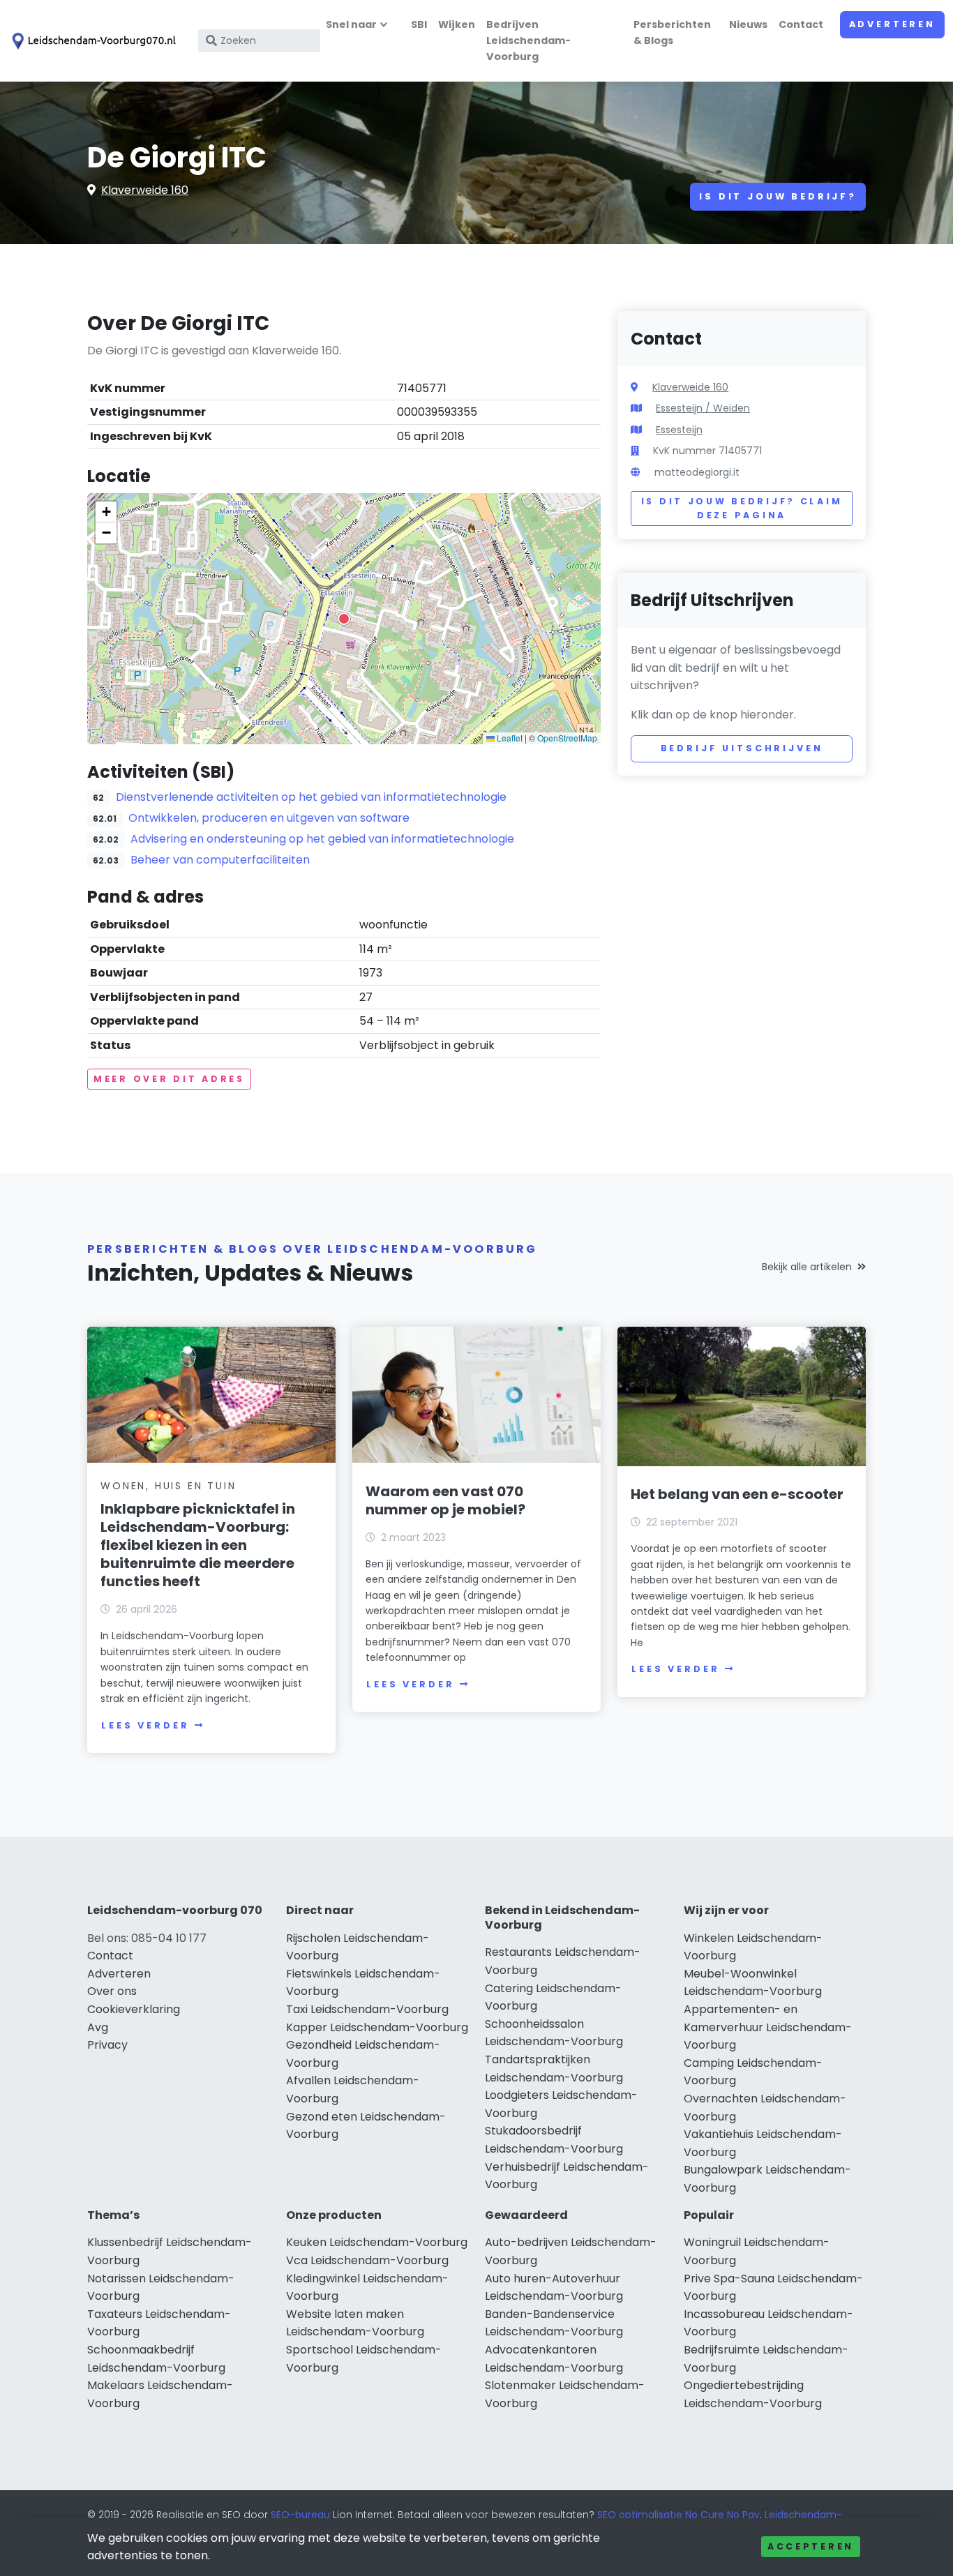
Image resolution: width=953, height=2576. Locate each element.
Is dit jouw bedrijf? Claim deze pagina (742, 508)
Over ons (112, 1991)
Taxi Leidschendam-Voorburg (367, 2009)
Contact (801, 24)
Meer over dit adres (169, 1079)
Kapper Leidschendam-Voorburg (377, 2027)
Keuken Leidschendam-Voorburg (377, 2242)
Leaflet (509, 738)
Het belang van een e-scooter (737, 1494)
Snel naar (351, 24)
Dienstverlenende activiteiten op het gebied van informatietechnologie (311, 797)
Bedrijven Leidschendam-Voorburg (528, 40)
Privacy (107, 2045)
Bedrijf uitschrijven (742, 748)
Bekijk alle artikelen (807, 1267)
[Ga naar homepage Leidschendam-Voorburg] (92, 41)
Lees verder (145, 1725)
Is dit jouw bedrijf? (778, 196)
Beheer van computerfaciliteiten (220, 860)
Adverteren (892, 24)
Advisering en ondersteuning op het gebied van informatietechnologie (322, 839)
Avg (98, 2027)
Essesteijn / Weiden (703, 408)
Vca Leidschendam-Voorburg (367, 2260)
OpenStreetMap (567, 738)
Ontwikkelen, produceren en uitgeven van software (269, 818)
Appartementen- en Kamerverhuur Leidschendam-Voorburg (768, 2027)
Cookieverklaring (134, 2009)
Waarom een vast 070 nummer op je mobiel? (445, 1500)
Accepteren (811, 2546)
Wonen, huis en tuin (168, 1486)
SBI (419, 24)
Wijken (457, 24)
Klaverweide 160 (145, 190)
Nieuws (748, 24)
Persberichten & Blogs (672, 32)
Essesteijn (679, 430)
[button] (344, 619)
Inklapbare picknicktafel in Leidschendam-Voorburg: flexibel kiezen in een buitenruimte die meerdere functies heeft (198, 1545)
